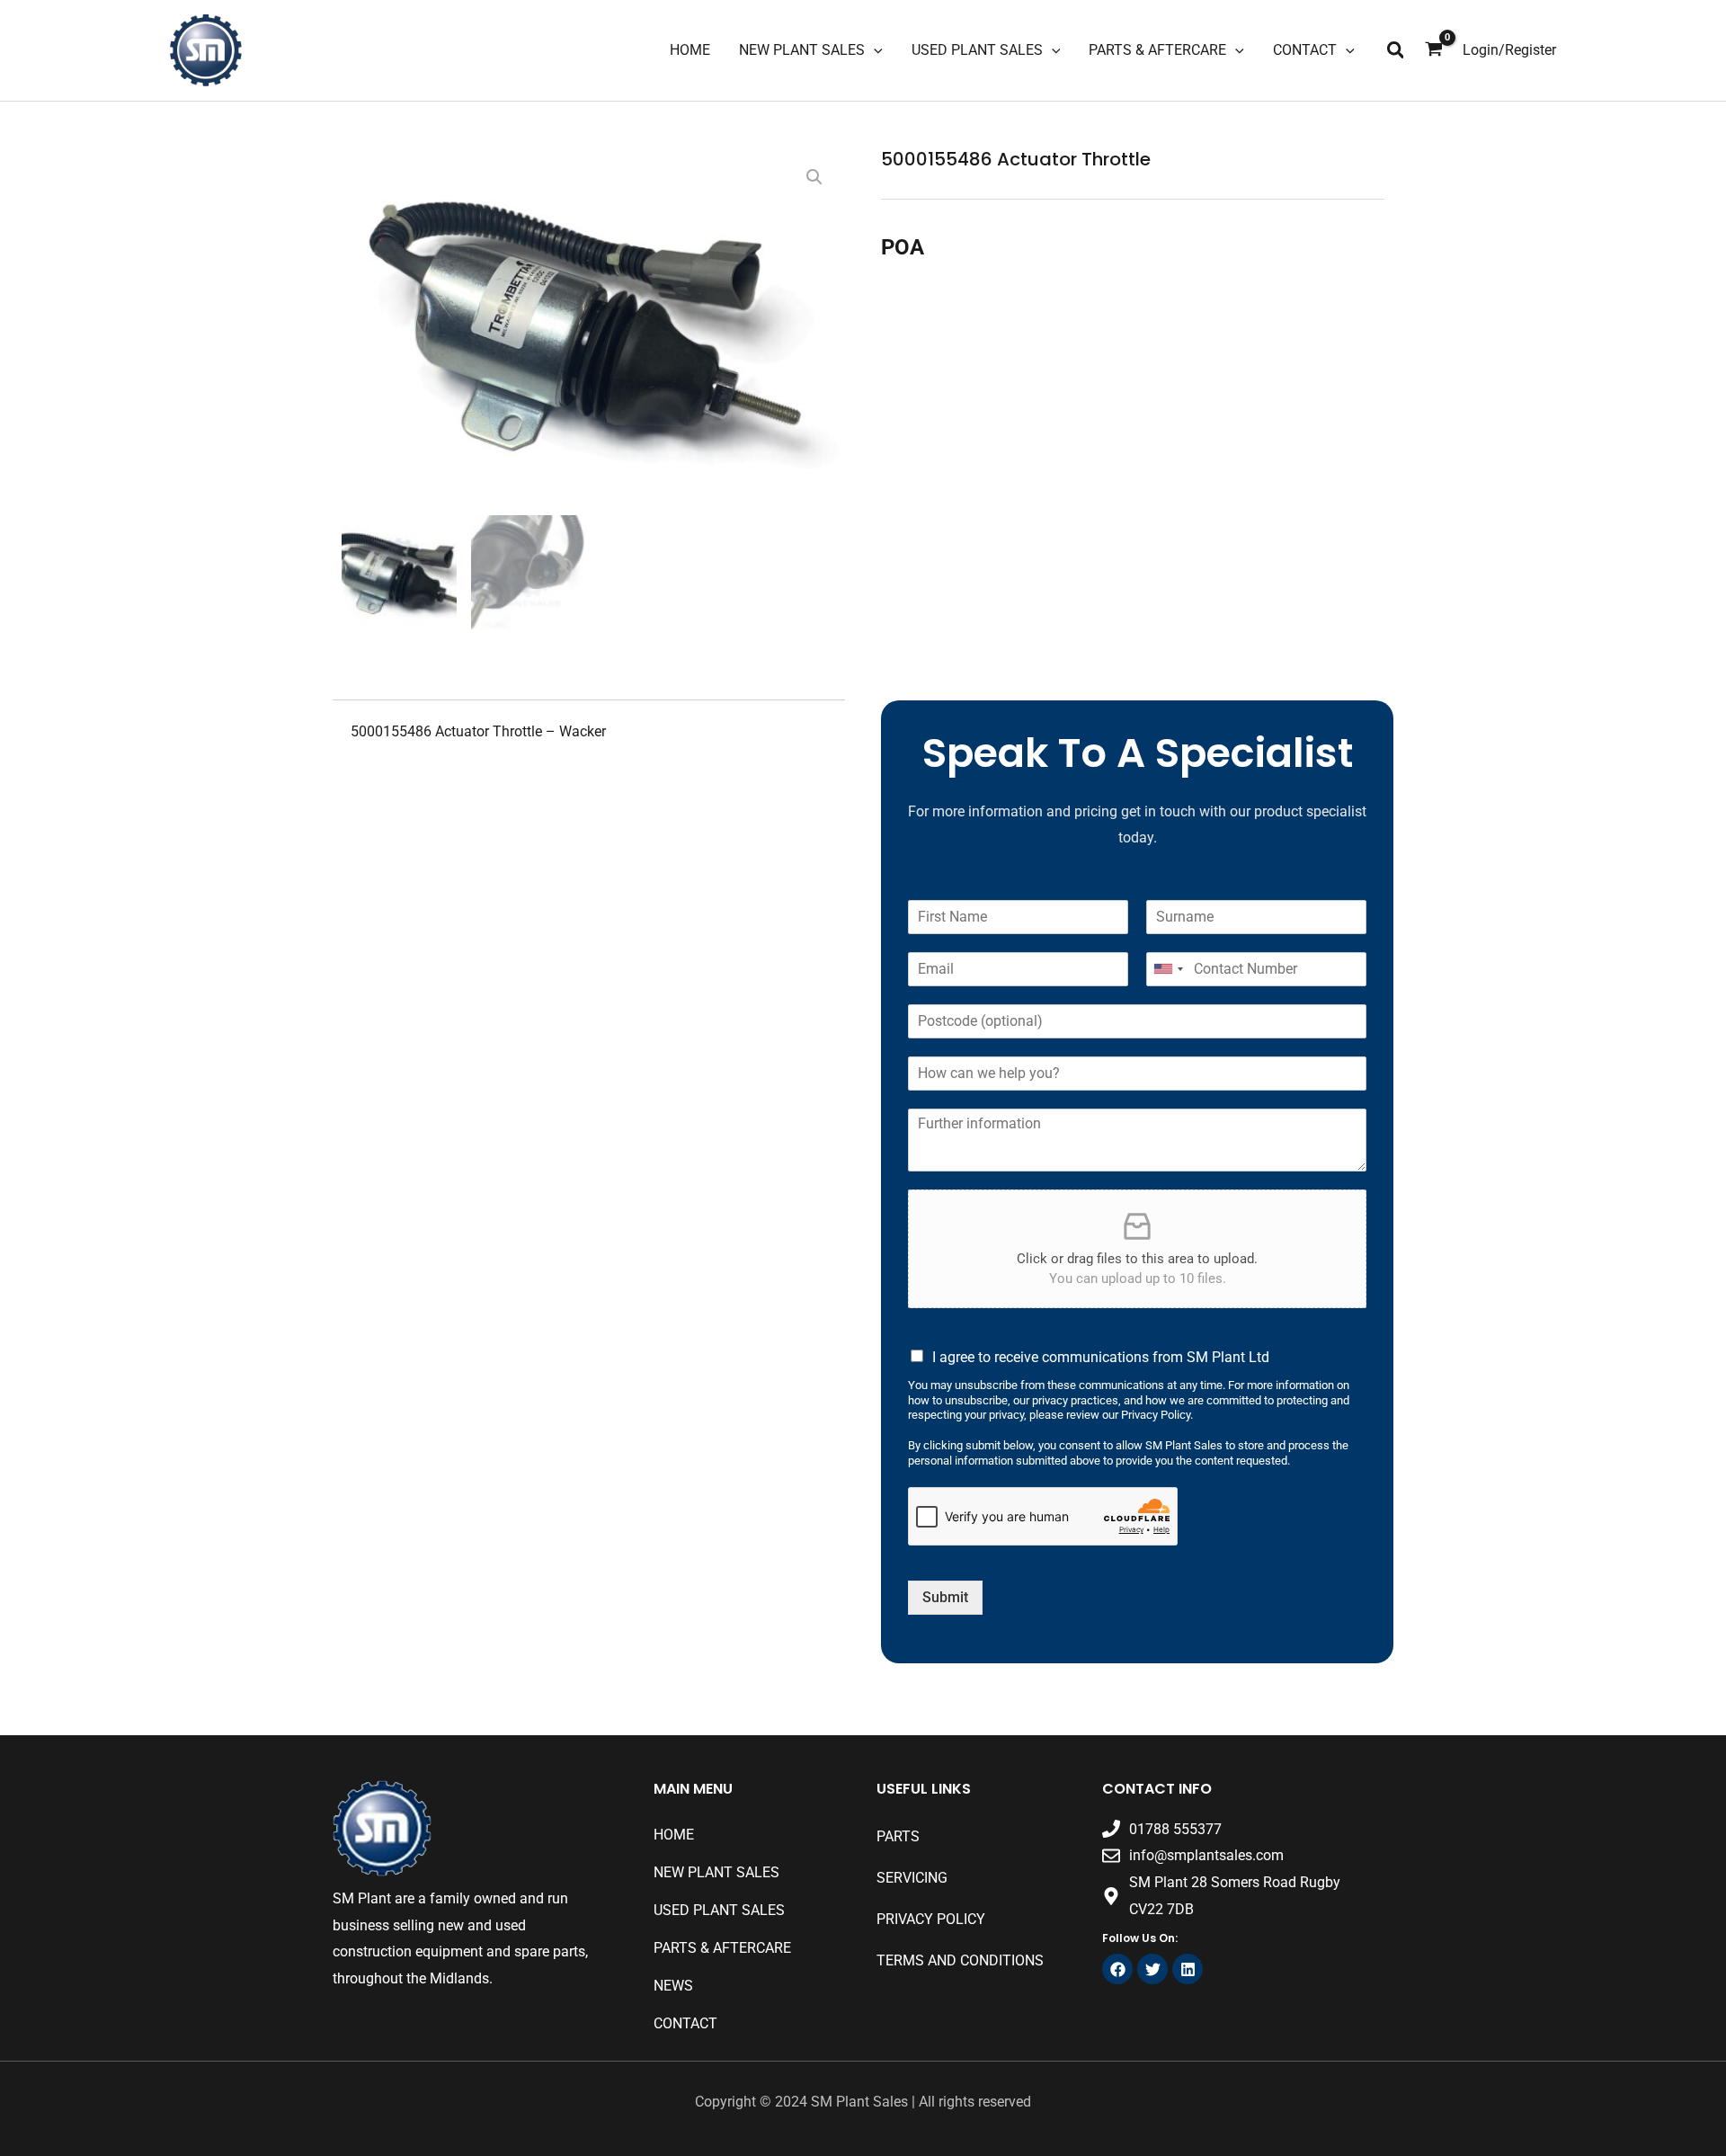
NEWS (673, 1986)
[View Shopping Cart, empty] (1434, 50)
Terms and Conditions (960, 1960)
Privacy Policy (931, 1919)
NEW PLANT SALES (716, 1872)
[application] (874, 50)
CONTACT (685, 2023)
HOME (674, 1835)
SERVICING (912, 1878)
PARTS (898, 1836)
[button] (1397, 51)
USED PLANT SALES (719, 1910)
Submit (945, 1597)
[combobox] (1168, 969)
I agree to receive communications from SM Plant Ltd (1101, 1357)
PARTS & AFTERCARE (722, 1948)
